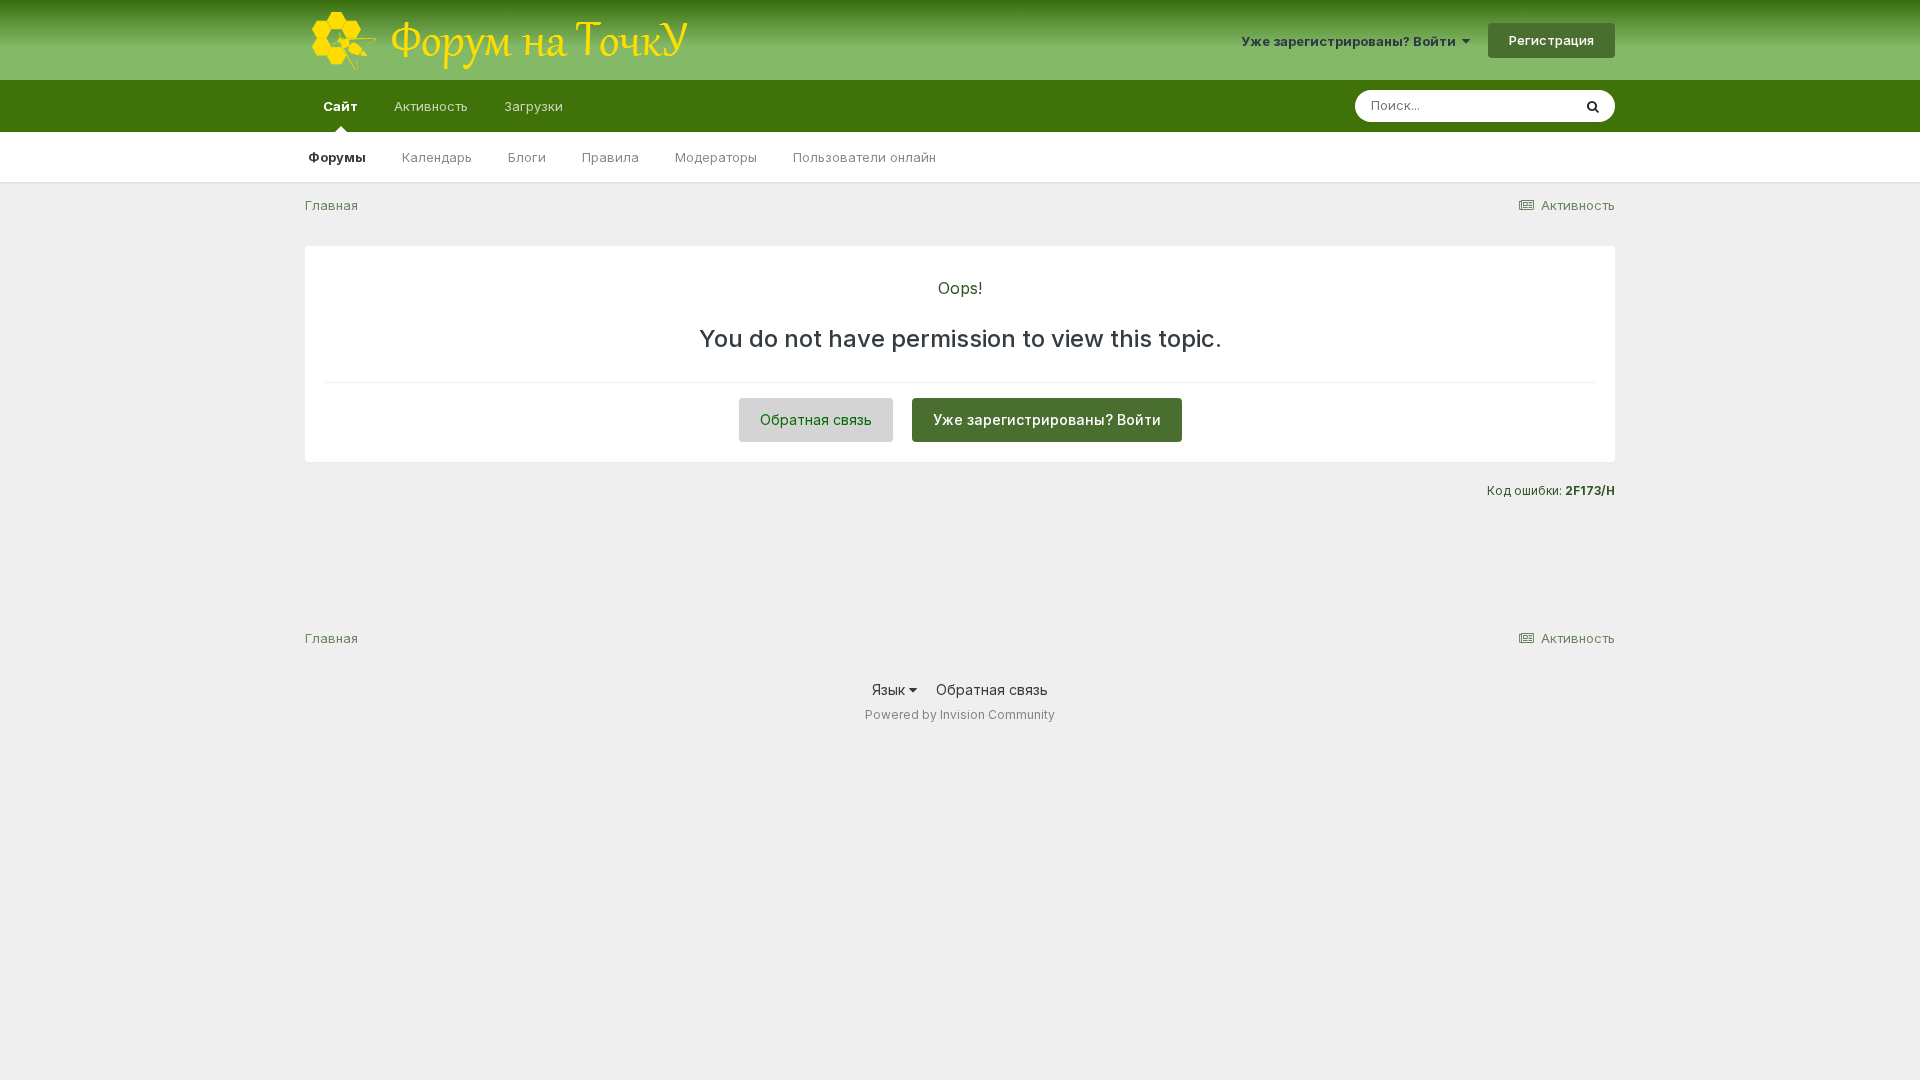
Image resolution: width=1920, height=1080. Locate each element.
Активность (431, 106)
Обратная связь (816, 419)
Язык (890, 689)
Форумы (337, 157)
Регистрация (1551, 40)
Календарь (437, 157)
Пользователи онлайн (864, 157)
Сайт (340, 106)
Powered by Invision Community (960, 714)
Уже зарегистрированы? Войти (1351, 41)
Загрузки (533, 106)
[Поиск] (1593, 106)
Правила (610, 157)
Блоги (527, 157)
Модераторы (716, 157)
